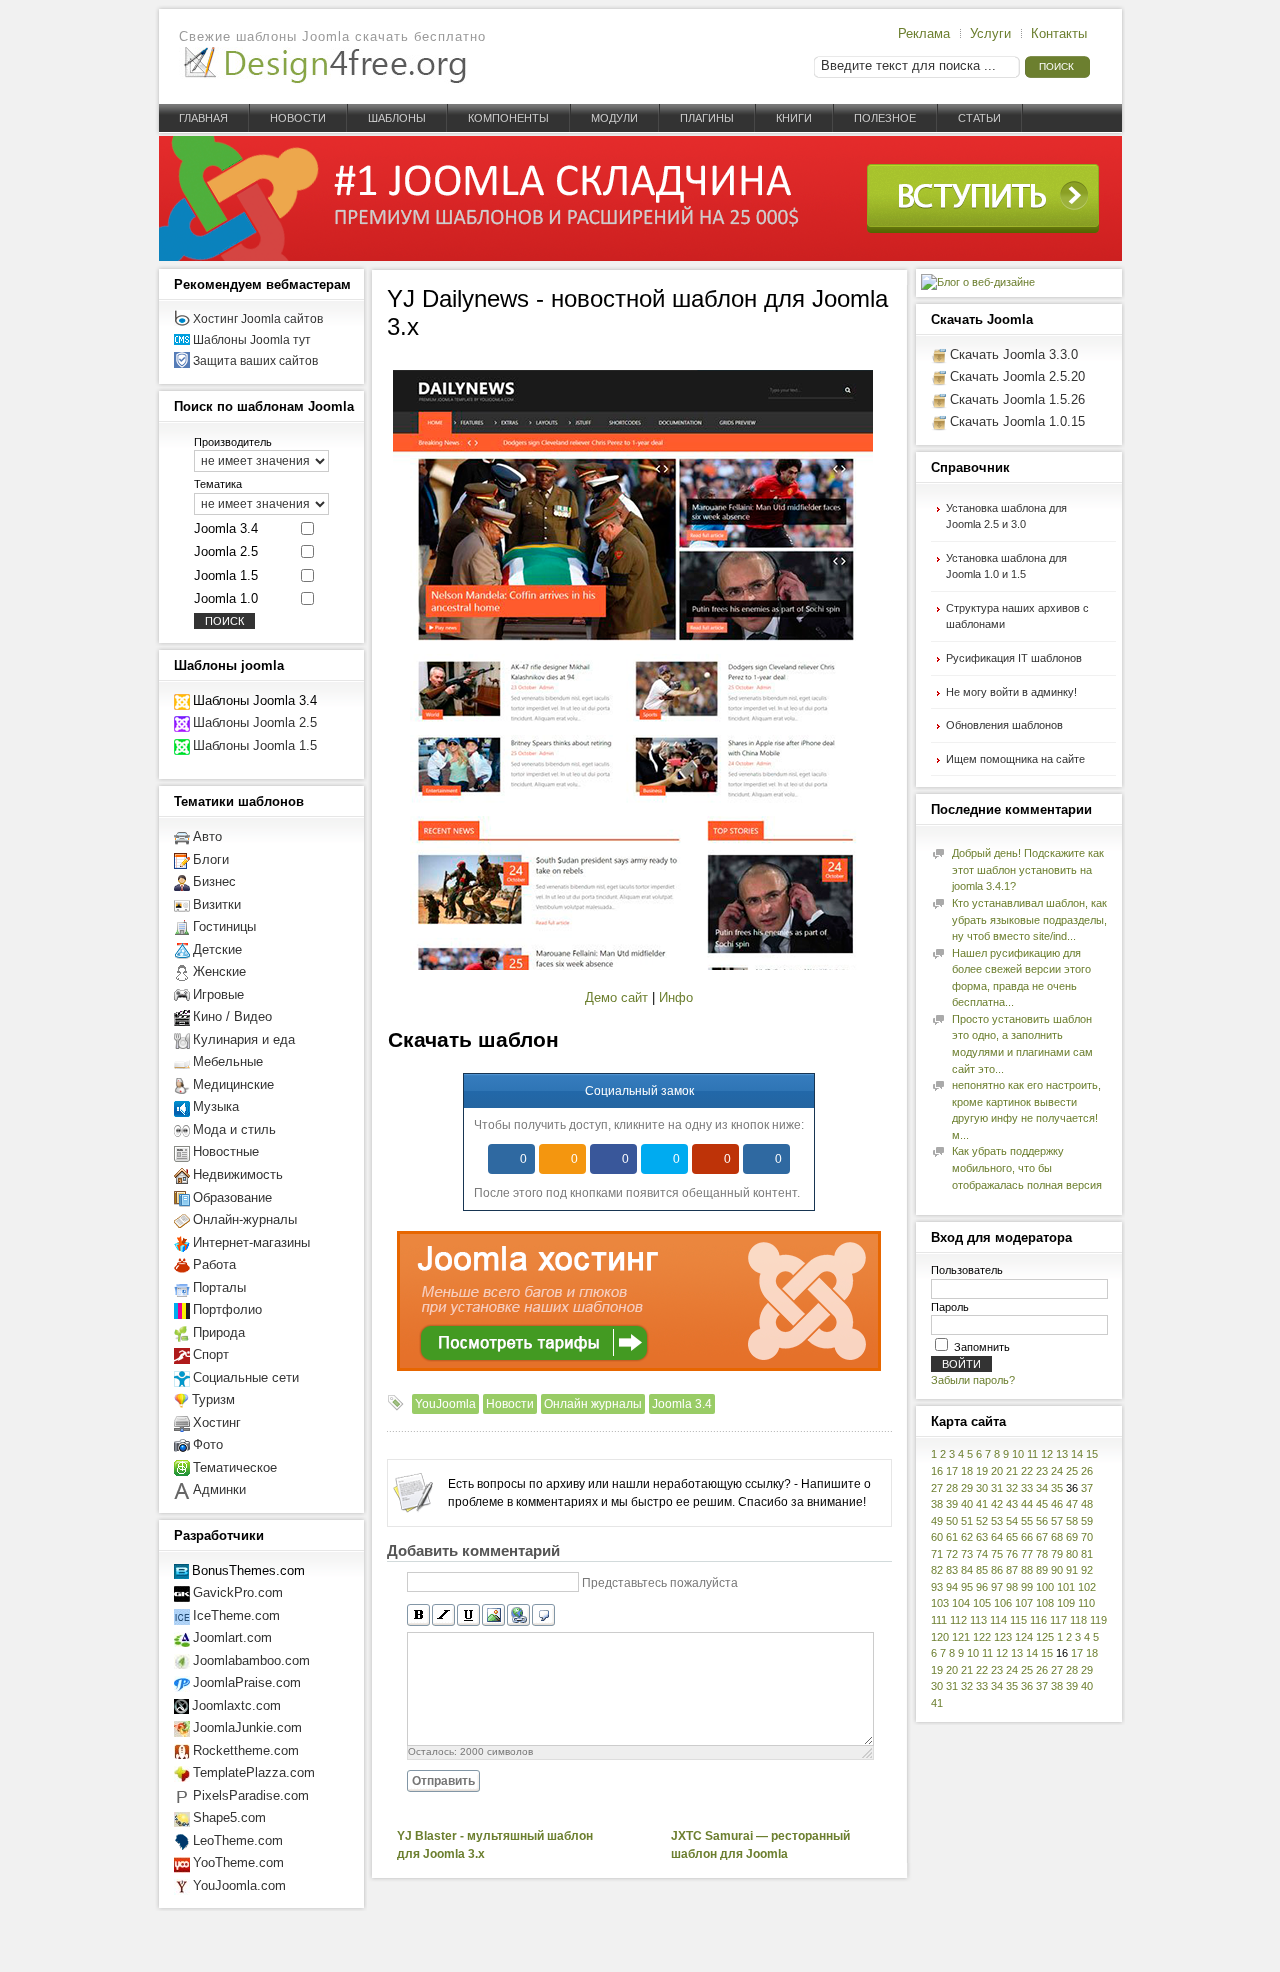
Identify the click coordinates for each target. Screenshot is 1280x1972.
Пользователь (967, 1270)
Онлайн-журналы (245, 1219)
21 (1012, 1471)
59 (1087, 1521)
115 (1018, 1620)
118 (1078, 1620)
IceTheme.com (236, 1615)
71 (937, 1554)
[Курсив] (443, 1615)
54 (1012, 1521)
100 (1045, 1587)
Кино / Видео (232, 1016)
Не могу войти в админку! (1011, 692)
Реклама (924, 33)
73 (967, 1554)
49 (937, 1521)
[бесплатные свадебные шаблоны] (182, 1489)
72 (952, 1554)
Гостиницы (224, 926)
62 (967, 1537)
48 (1087, 1504)
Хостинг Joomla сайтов (258, 319)
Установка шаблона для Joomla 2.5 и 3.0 (1006, 516)
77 (1027, 1554)
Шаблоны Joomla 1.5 (255, 745)
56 (1042, 1521)
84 (967, 1570)
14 (1077, 1454)
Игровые (218, 994)
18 (967, 1471)
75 (997, 1554)
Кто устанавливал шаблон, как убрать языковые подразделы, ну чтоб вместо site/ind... (1029, 919)
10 (1018, 1454)
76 (1012, 1554)
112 (958, 1620)
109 (1066, 1603)
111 (939, 1620)
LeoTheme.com (238, 1840)
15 (1092, 1454)
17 (952, 1471)
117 (1058, 1620)
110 (1086, 1603)
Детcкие (217, 949)
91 (1072, 1570)
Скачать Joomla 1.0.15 (1017, 421)
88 (1027, 1570)
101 (1066, 1587)
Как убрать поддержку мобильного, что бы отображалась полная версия (1027, 1167)
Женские (219, 971)
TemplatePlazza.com (254, 1772)
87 (1012, 1570)
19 (982, 1471)
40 (967, 1504)
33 (1027, 1488)
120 (940, 1637)
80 (1072, 1554)
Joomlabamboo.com (251, 1660)
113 (978, 1620)
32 (1012, 1488)
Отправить (443, 1781)
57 (1057, 1521)
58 (1072, 1521)
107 (1024, 1603)
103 (940, 1603)
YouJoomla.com (239, 1885)
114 (998, 1620)
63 (982, 1537)
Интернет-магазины (251, 1242)
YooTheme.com (238, 1862)
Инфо (676, 997)
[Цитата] (543, 1615)
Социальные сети (246, 1377)
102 (1087, 1587)
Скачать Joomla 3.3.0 (1014, 354)
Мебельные (228, 1061)
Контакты (1059, 33)
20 (997, 1471)
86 (997, 1570)
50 (952, 1521)
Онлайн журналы (593, 1404)
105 (982, 1603)
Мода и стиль (234, 1129)
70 (1087, 1537)
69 (1072, 1537)
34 (1042, 1488)
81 (1087, 1554)
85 (982, 1570)
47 (1072, 1504)
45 (1042, 1504)
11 (1032, 1454)
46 (1057, 1504)
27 (937, 1488)
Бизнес (214, 881)
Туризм (213, 1399)
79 (1057, 1554)
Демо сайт (616, 997)
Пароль (950, 1307)
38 (937, 1504)
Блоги (211, 859)
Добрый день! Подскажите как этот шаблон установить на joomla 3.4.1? (1028, 869)
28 (952, 1488)
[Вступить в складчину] (640, 257)
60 (937, 1537)
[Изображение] (493, 1615)
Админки (219, 1489)
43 (1012, 1504)
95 (967, 1587)
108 (1045, 1603)
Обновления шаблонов (1004, 725)
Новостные (226, 1151)
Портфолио (227, 1309)
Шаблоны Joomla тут (252, 340)
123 (1003, 1637)
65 (1012, 1537)
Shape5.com (229, 1817)
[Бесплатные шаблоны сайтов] (324, 65)
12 (1047, 1454)
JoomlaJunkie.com (247, 1727)
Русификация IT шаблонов (1014, 658)
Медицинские (233, 1084)
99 (1027, 1587)
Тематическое (235, 1467)
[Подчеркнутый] (468, 1615)
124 (1024, 1637)
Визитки (217, 904)
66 (1027, 1537)
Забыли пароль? (973, 1380)
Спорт (211, 1354)
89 (1042, 1570)
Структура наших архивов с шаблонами (1017, 616)
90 (1057, 1570)
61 (952, 1537)
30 (982, 1488)
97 (997, 1587)
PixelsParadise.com (251, 1795)
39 (952, 1504)
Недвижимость (238, 1174)
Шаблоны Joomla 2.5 (255, 722)
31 (997, 1488)
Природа (219, 1332)
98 (1012, 1587)
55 (1027, 1521)
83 (952, 1570)
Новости (510, 1404)
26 (1087, 1471)
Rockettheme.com (246, 1750)
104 (961, 1603)
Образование (232, 1197)
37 (1087, 1488)
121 (961, 1637)
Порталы (219, 1287)
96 (982, 1587)
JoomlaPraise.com (247, 1682)
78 (1042, 1554)
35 (1057, 1488)
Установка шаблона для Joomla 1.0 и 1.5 (1006, 566)
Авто (207, 836)
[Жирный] (418, 1615)
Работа (214, 1264)
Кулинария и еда (244, 1039)
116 (1038, 1620)
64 (997, 1537)
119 (1098, 1620)
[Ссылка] (518, 1615)
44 (1027, 1504)
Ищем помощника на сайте (1015, 759)
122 (982, 1637)
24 (1057, 1471)
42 (997, 1504)
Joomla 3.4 (682, 1404)
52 (982, 1521)
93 (937, 1587)
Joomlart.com (232, 1637)
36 (1027, 1686)
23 (1042, 1471)
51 (967, 1521)
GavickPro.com (238, 1592)
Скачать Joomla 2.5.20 (1017, 376)
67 (1042, 1537)
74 (982, 1554)
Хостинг (217, 1422)
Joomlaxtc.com (236, 1705)
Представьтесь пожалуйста (660, 1582)
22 (1027, 1471)
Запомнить (982, 1347)
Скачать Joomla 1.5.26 (1017, 399)
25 (1072, 1471)
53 (997, 1521)
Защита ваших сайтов (255, 361)
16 (937, 1471)
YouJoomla (445, 1404)
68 (1057, 1537)
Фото (208, 1444)
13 (1062, 1454)
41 (982, 1504)
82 (937, 1570)
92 (1087, 1570)
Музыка (216, 1106)
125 (1045, 1637)
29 (967, 1488)
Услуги (990, 33)
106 (1003, 1603)
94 (952, 1587)
